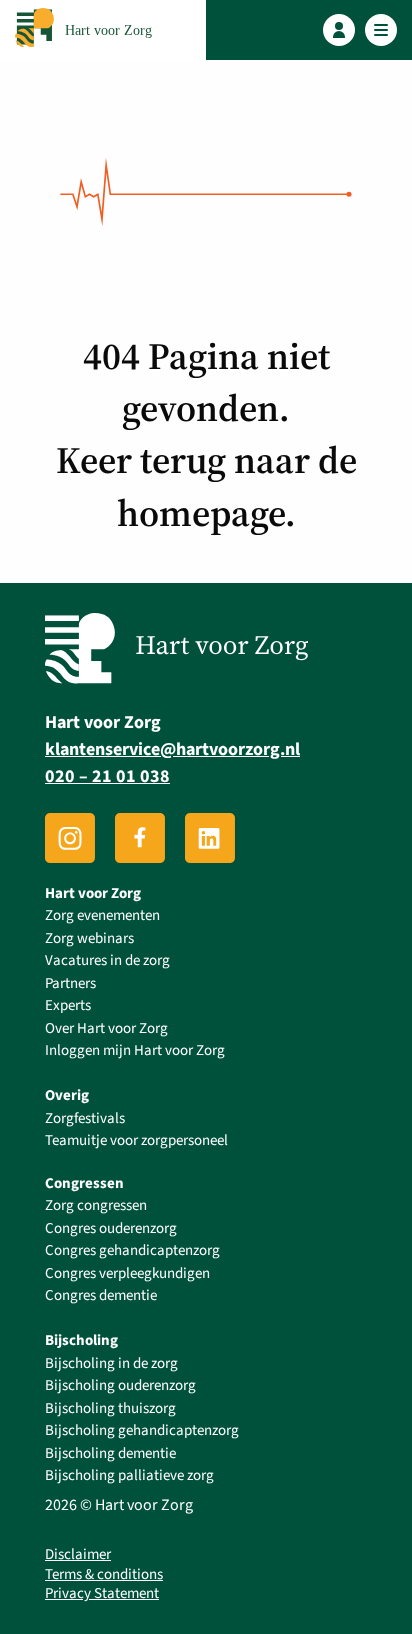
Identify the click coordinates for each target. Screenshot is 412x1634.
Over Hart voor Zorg (106, 1028)
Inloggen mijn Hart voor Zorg (135, 1050)
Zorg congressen (96, 1205)
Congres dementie (101, 1295)
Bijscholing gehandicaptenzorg (142, 1430)
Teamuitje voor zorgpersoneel (136, 1140)
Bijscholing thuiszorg (110, 1408)
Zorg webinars (89, 938)
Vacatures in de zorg (107, 960)
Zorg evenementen (102, 915)
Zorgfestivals (85, 1118)
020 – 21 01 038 (107, 776)
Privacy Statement (102, 1594)
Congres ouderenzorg (111, 1228)
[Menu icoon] (381, 30)
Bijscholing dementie (110, 1453)
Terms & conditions (104, 1575)
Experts (68, 1005)
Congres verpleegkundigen (127, 1273)
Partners (70, 983)
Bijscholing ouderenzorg (120, 1385)
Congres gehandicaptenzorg (132, 1250)
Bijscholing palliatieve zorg (129, 1475)
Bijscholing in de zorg (111, 1363)
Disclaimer (78, 1555)
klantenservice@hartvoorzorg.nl (172, 749)
